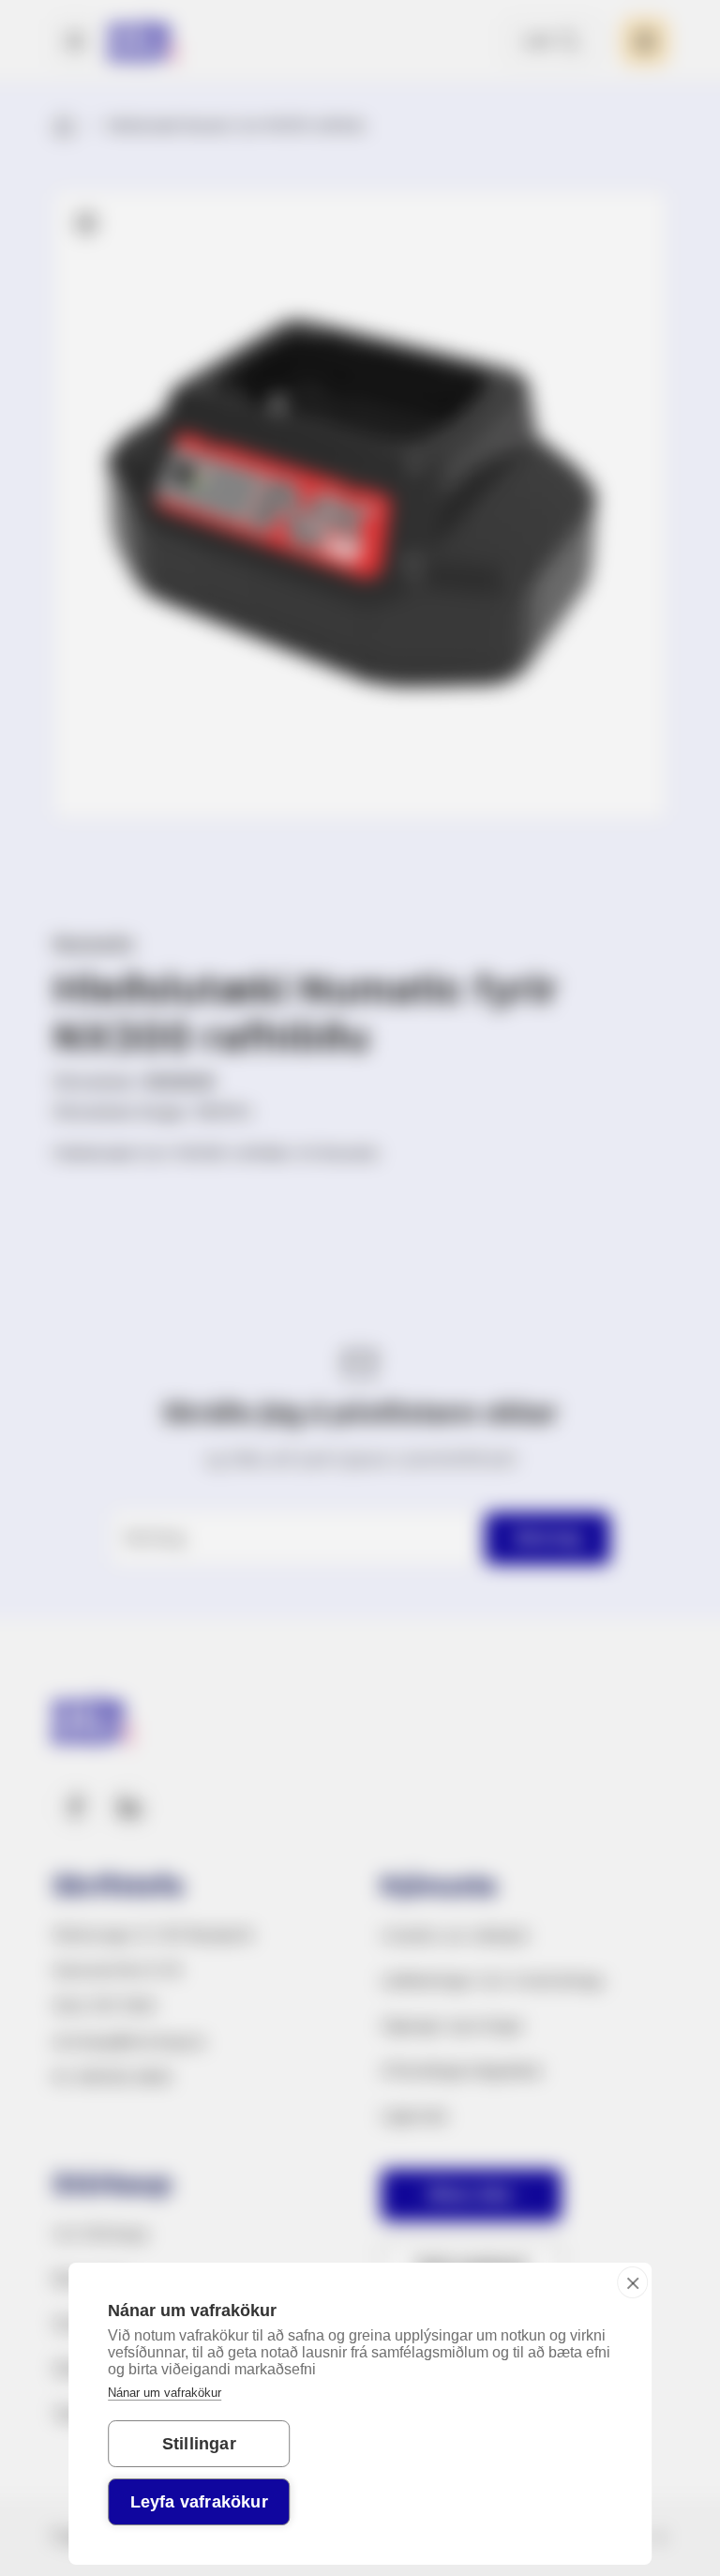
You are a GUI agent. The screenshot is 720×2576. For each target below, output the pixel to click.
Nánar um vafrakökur (165, 2393)
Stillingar (199, 2444)
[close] (632, 2282)
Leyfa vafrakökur (199, 2502)
